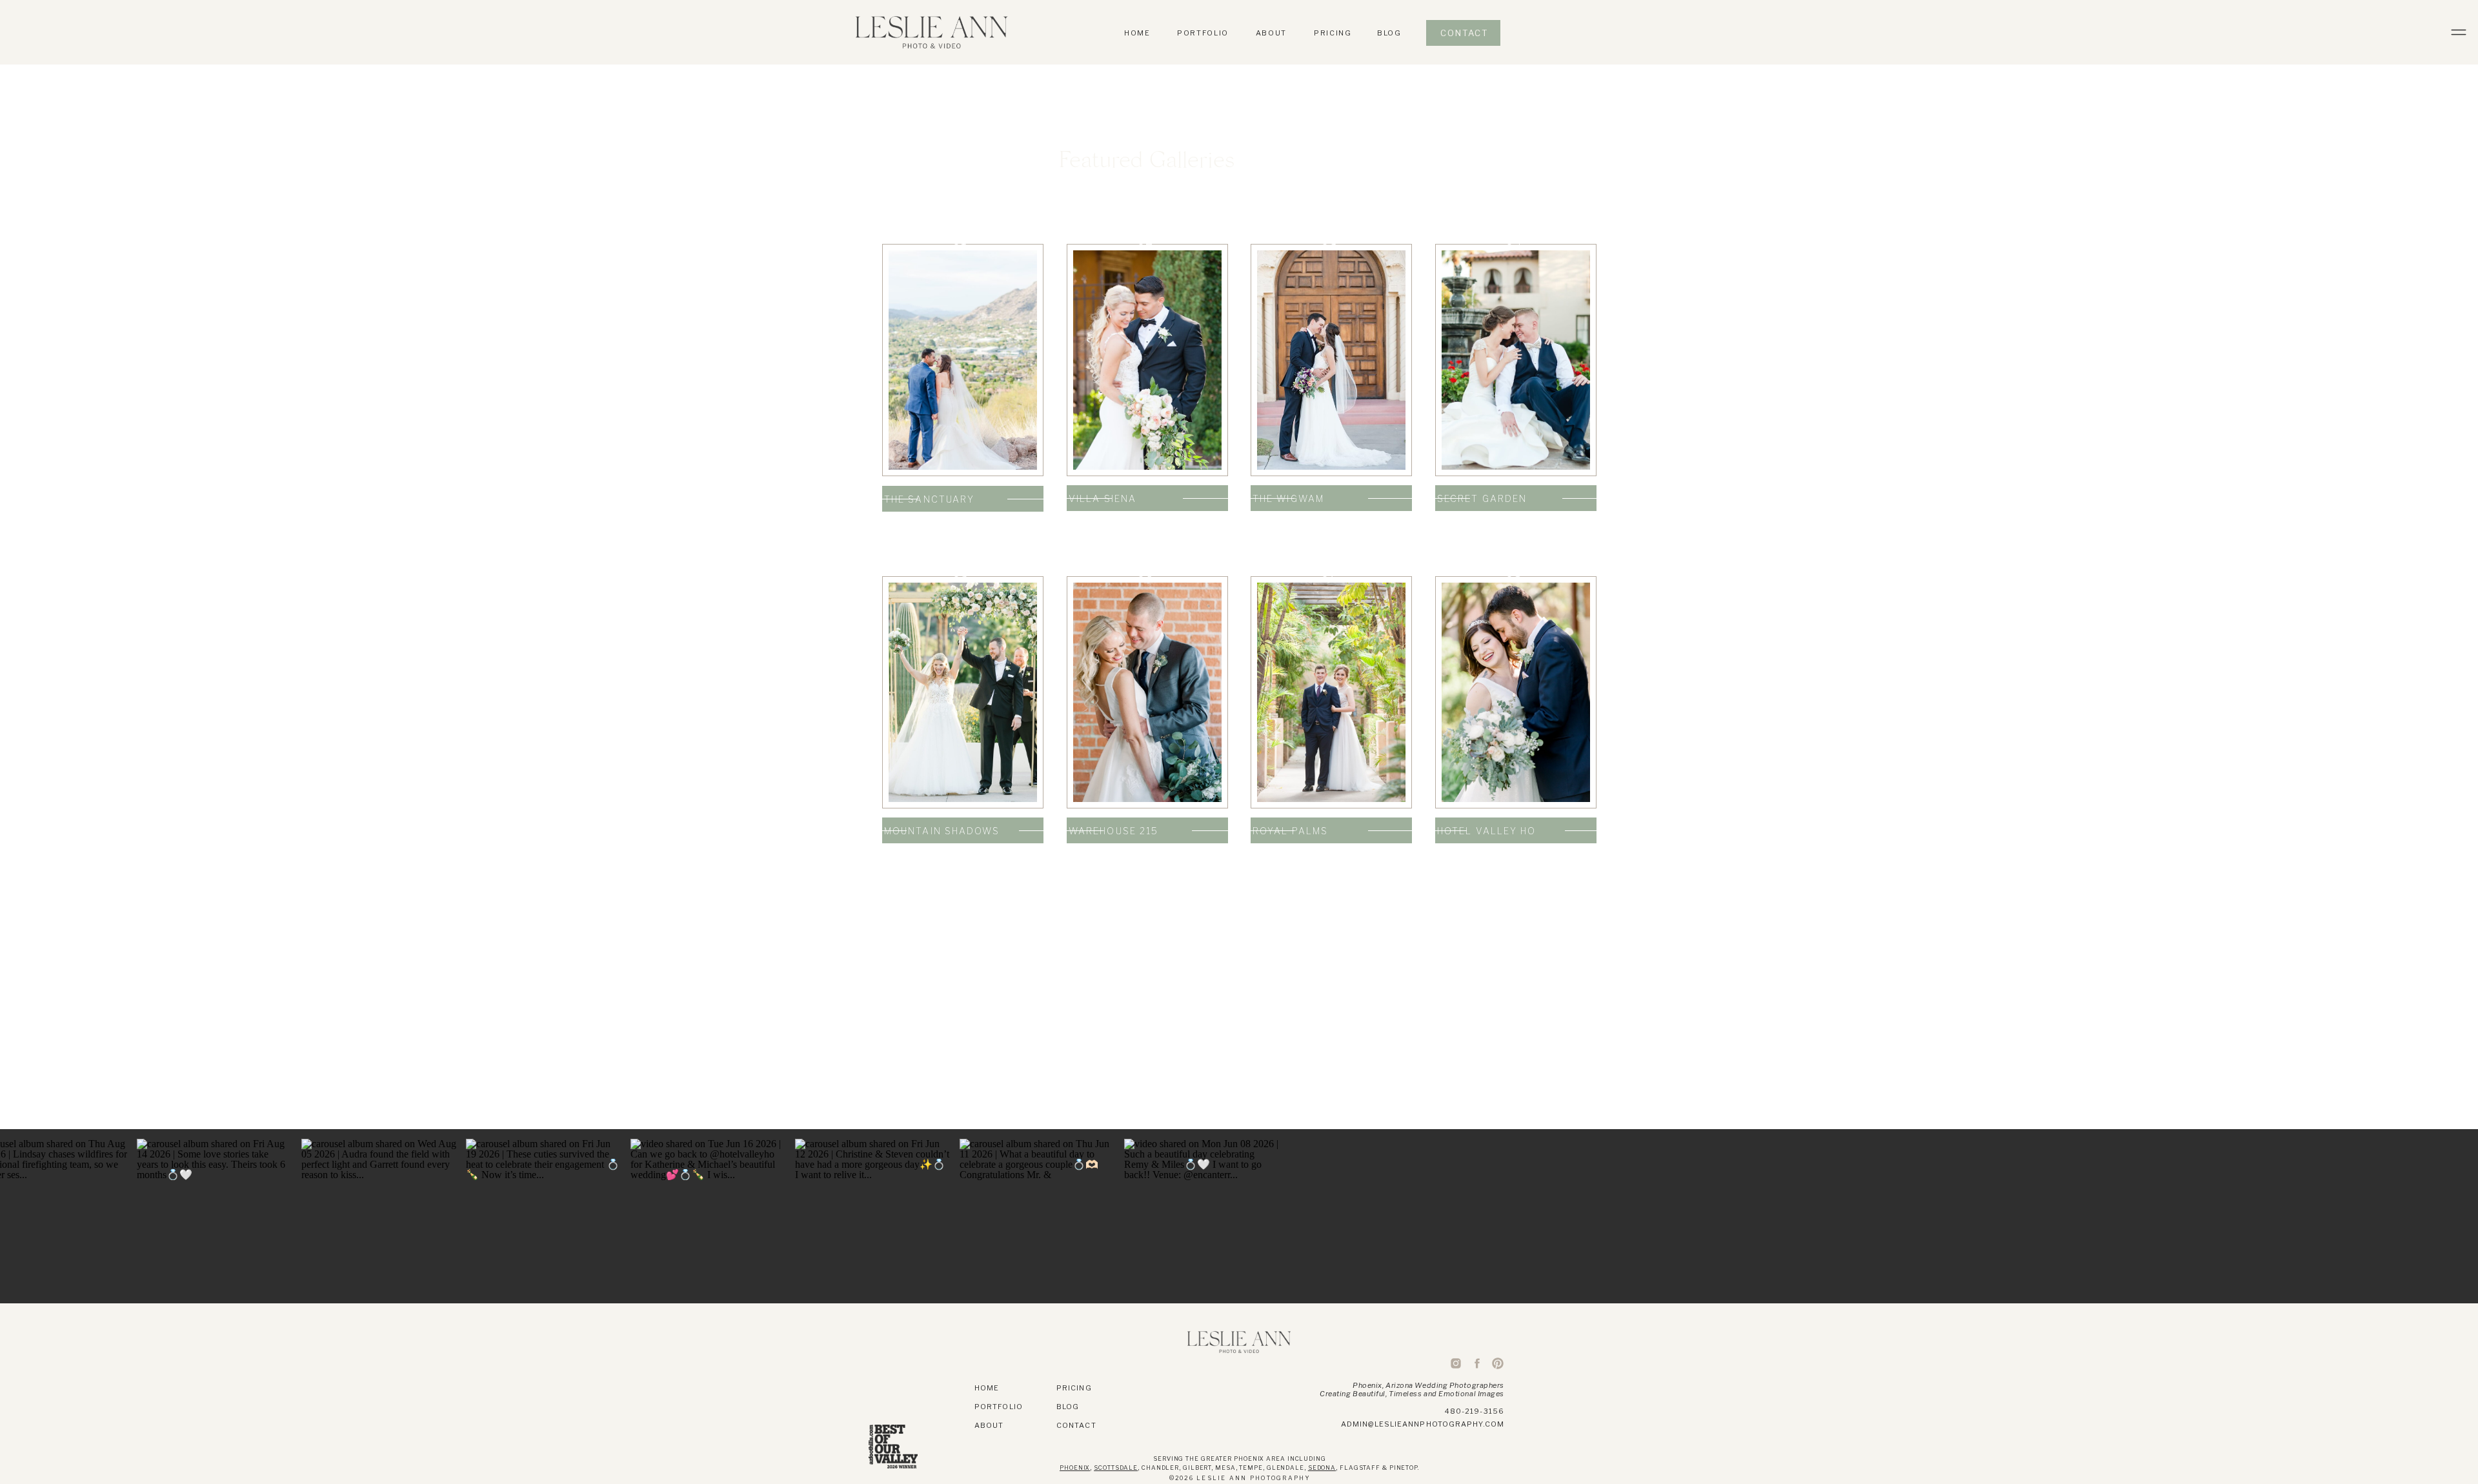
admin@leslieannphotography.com (1423, 1424)
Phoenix (1075, 1468)
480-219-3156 (1475, 1411)
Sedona (1322, 1468)
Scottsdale (1116, 1468)
